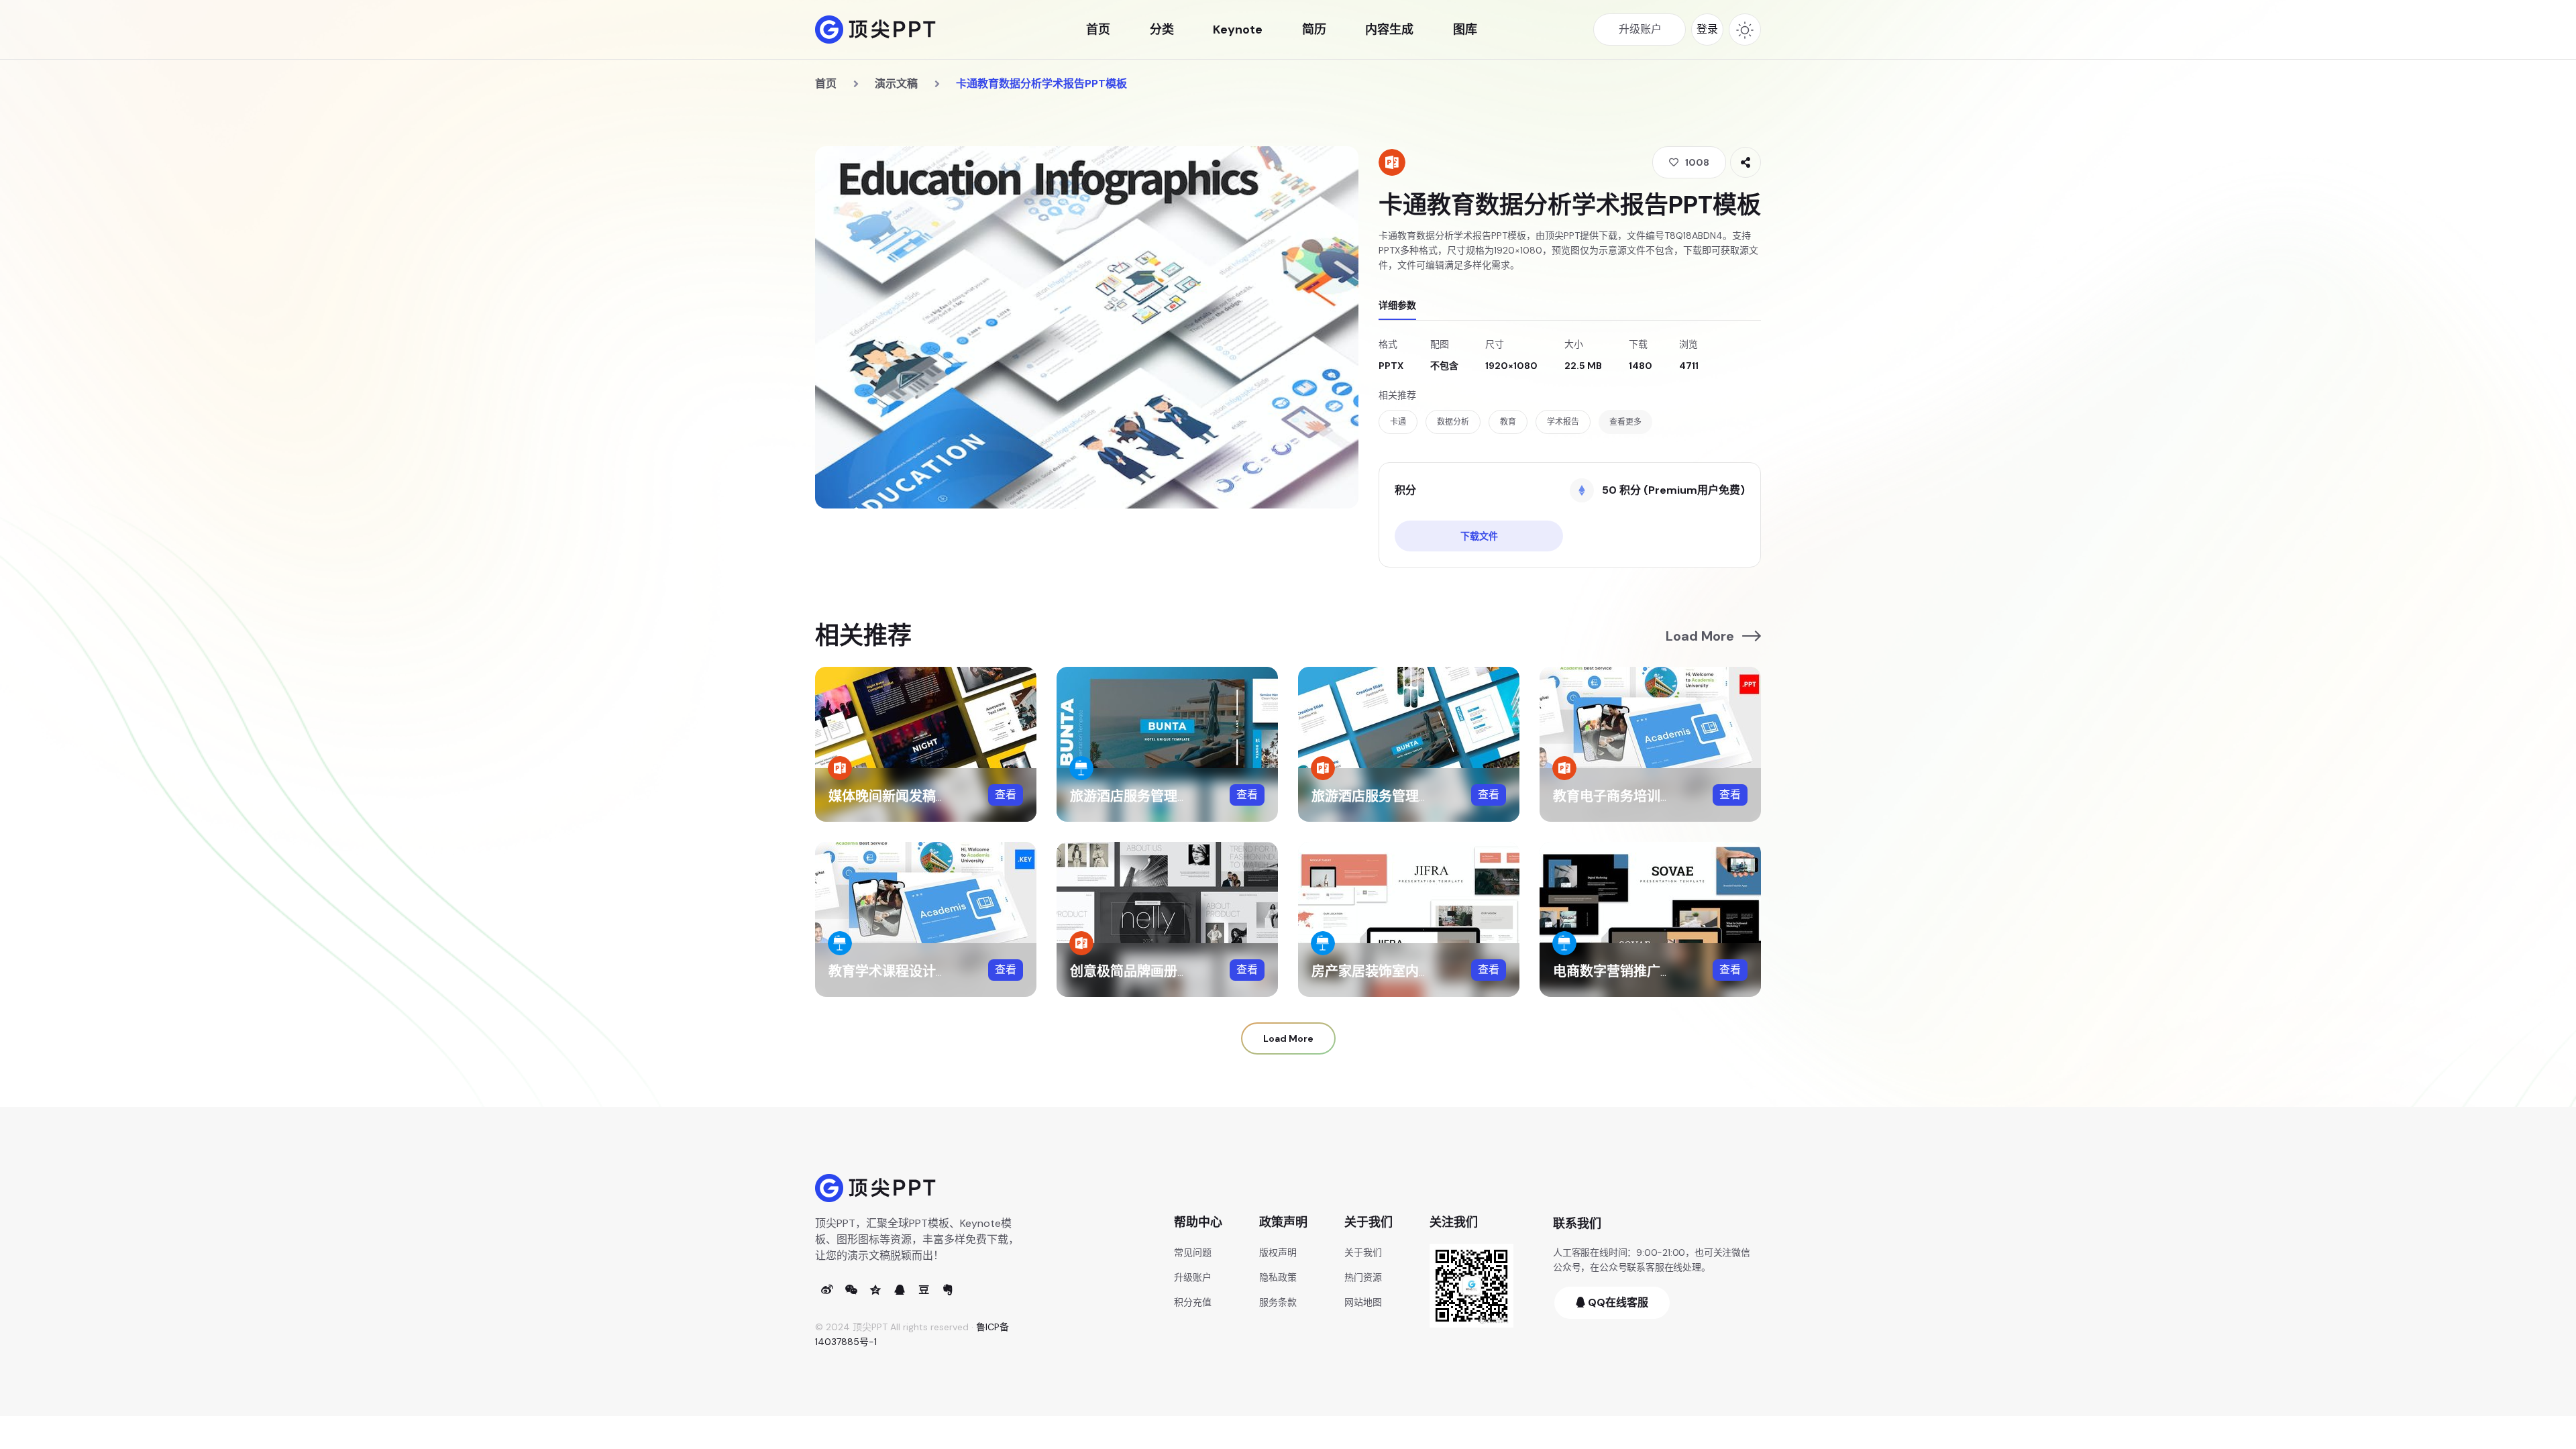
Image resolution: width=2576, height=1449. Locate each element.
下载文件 (1479, 536)
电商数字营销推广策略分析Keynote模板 (1674, 971)
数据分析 (1453, 422)
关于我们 (1363, 1252)
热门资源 (1363, 1277)
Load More (1700, 636)
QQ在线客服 (1617, 1302)
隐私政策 (1278, 1277)
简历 (1314, 30)
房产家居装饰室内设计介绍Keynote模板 (1433, 971)
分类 (1162, 30)
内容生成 (1389, 30)
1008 (1697, 162)
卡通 (1398, 422)
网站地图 (1363, 1302)
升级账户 (1193, 1277)
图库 (1465, 30)
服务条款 (1278, 1302)
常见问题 (1193, 1252)
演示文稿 (896, 84)
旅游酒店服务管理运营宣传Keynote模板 (1191, 796)
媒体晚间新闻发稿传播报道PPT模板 (935, 796)
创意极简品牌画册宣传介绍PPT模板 (1176, 971)
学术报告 (1563, 422)
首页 (1098, 30)
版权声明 (1278, 1252)
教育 (1508, 422)
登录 (1707, 29)
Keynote (1238, 30)
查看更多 (1625, 422)
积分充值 (1193, 1302)
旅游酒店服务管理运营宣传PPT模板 (1418, 796)
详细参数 (1397, 305)
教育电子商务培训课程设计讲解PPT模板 (1673, 796)
